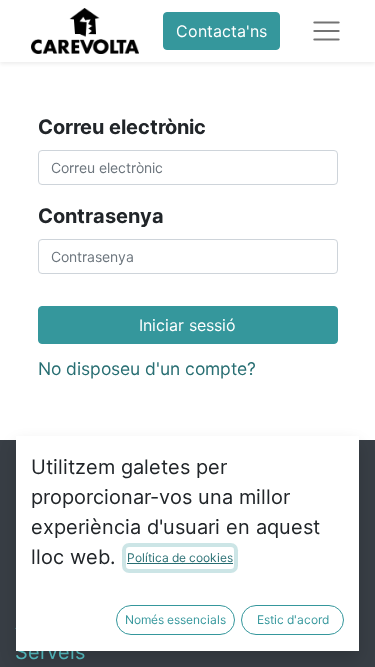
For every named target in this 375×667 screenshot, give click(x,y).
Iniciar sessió (187, 325)
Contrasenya (101, 216)
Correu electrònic (122, 127)
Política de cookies (180, 557)
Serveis (50, 652)
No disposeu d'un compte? (147, 368)
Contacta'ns (221, 31)
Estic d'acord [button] (293, 619)
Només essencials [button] (175, 619)
